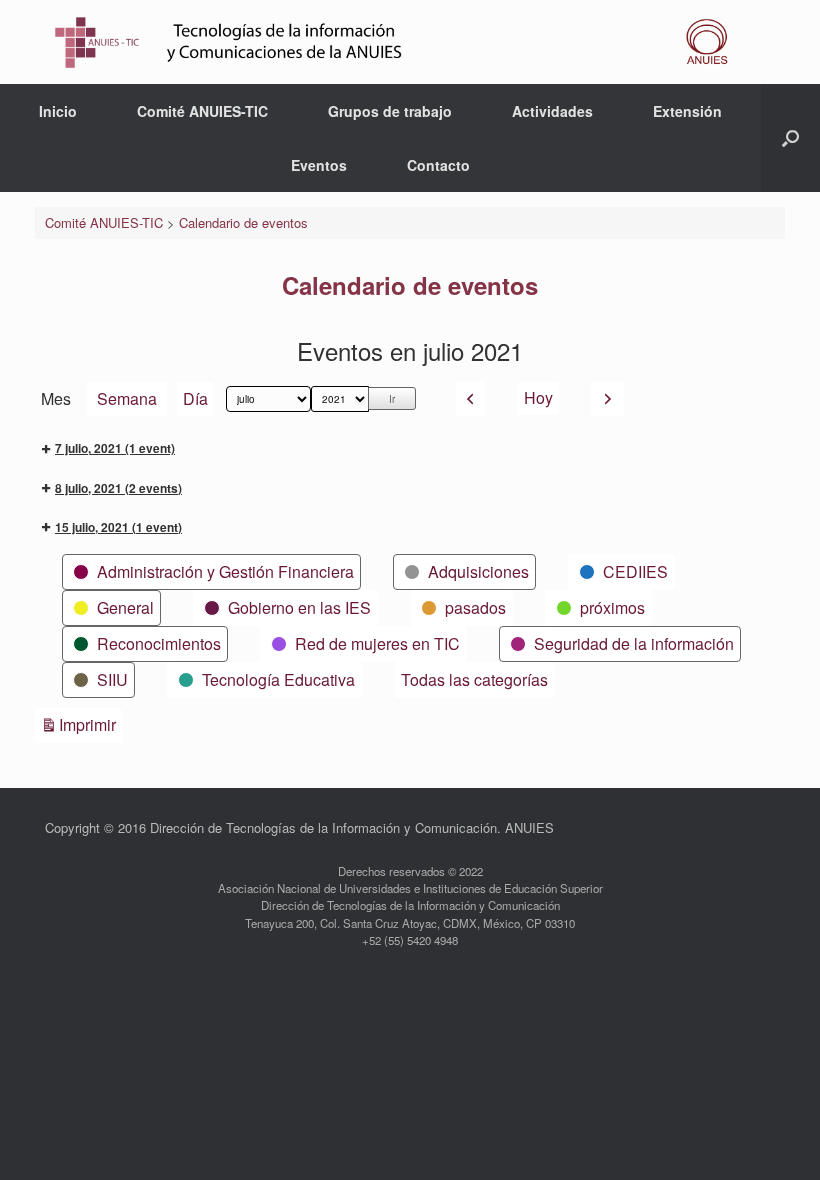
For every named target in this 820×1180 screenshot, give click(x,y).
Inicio (58, 111)
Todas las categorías (474, 679)
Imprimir (90, 724)
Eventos (319, 165)
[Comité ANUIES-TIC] (397, 42)
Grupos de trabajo (390, 111)
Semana (127, 398)
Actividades (552, 111)
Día (195, 398)
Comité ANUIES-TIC (202, 111)
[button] (790, 138)
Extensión (687, 111)
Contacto (438, 165)
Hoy (538, 397)
